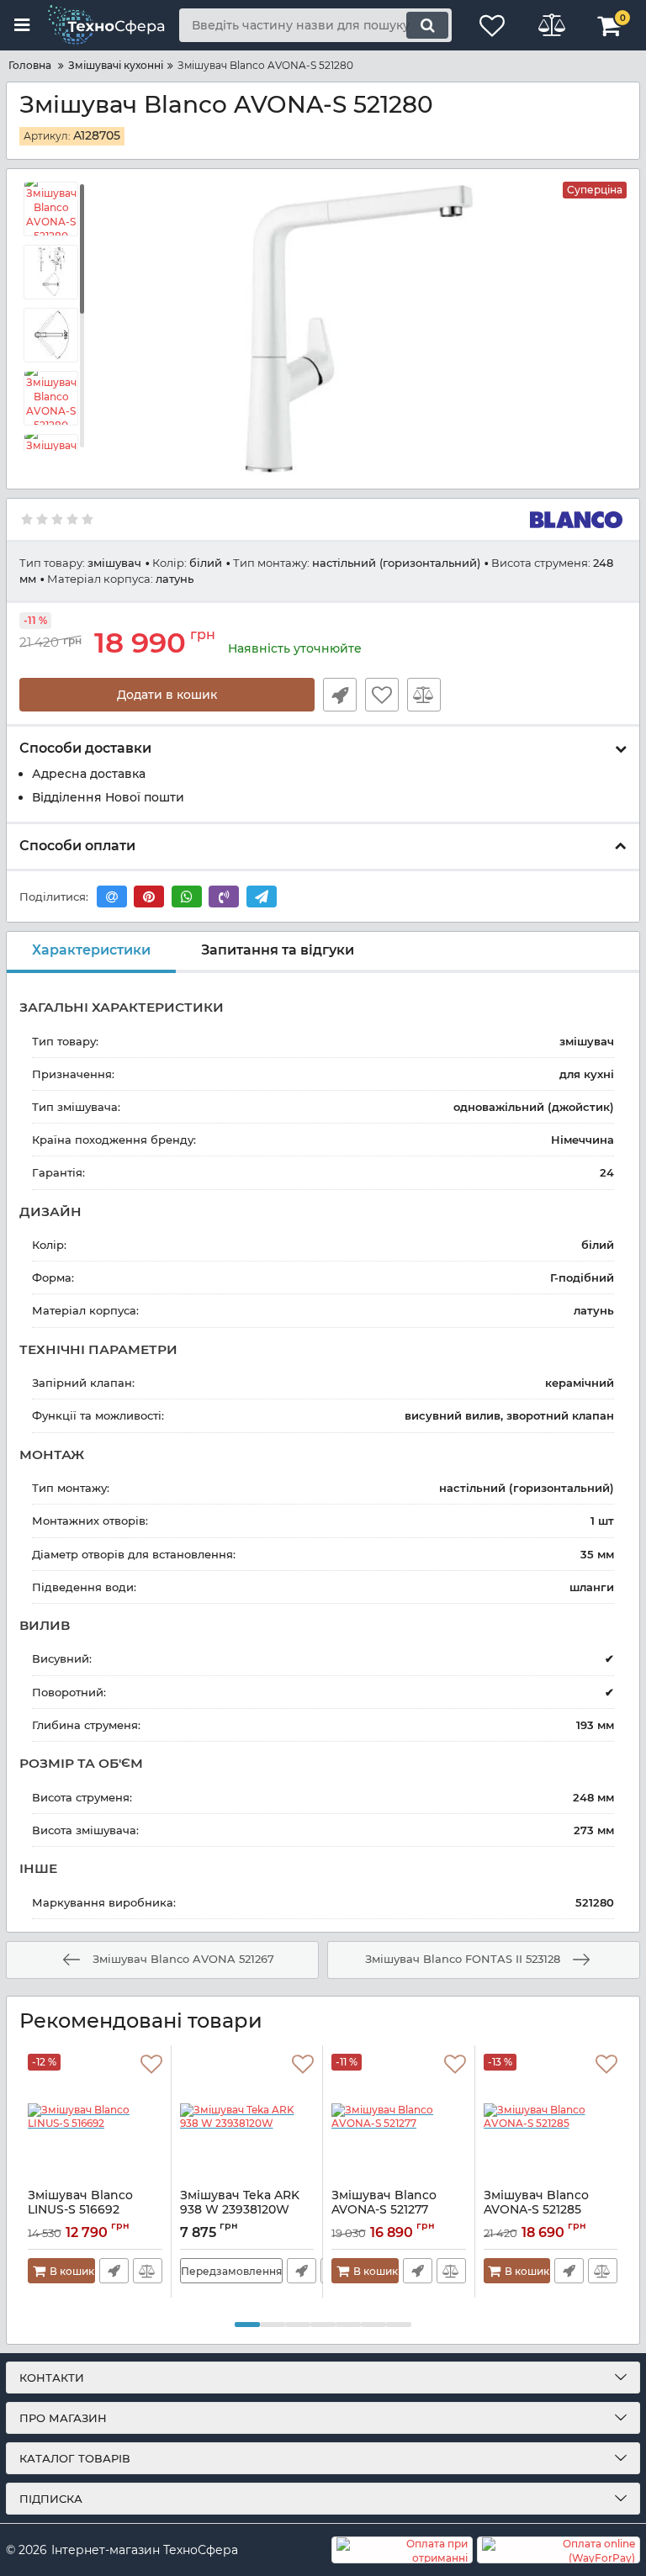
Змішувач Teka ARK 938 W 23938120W (240, 2210)
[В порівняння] (424, 695)
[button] (247, 2325)
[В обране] (382, 695)
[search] (427, 25)
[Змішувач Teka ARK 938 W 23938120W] (247, 2117)
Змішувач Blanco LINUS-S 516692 (80, 2210)
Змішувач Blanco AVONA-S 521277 (384, 2210)
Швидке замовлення (340, 695)
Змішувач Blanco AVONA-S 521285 (536, 2210)
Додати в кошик (167, 695)
